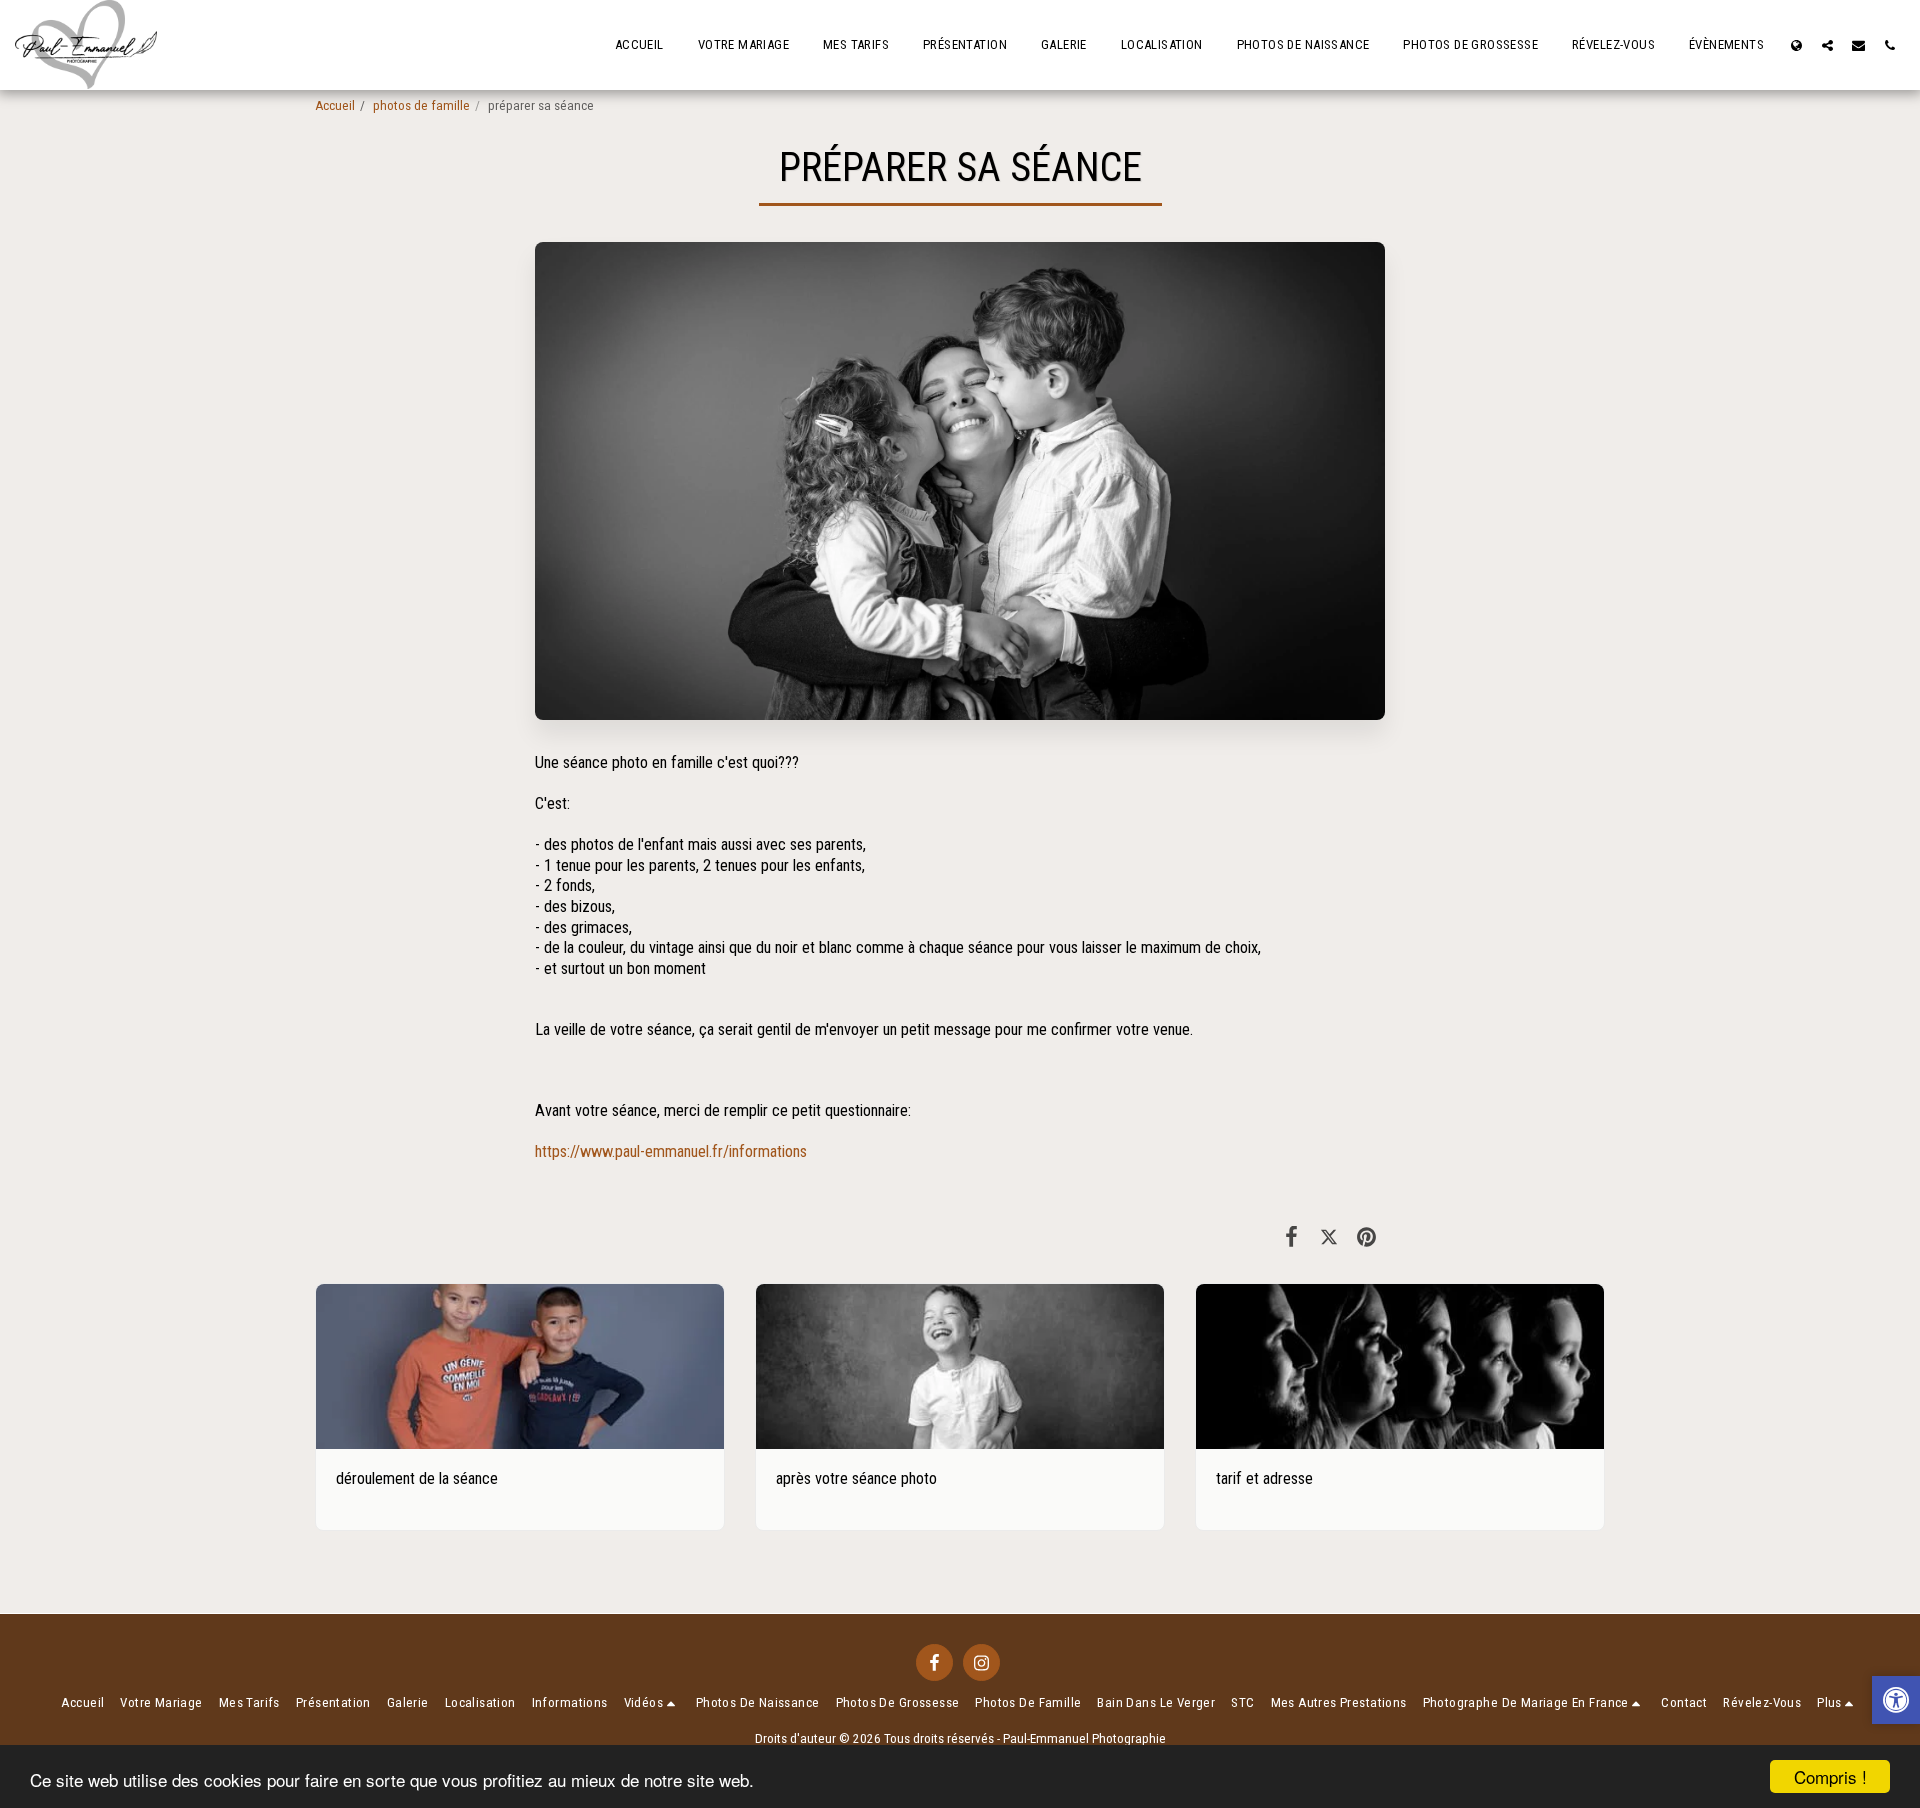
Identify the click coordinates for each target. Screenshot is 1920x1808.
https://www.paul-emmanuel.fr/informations (671, 1151)
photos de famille (421, 105)
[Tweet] (1328, 1236)
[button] (1827, 45)
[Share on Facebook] (1291, 1236)
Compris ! (1830, 1776)
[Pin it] (1366, 1236)
